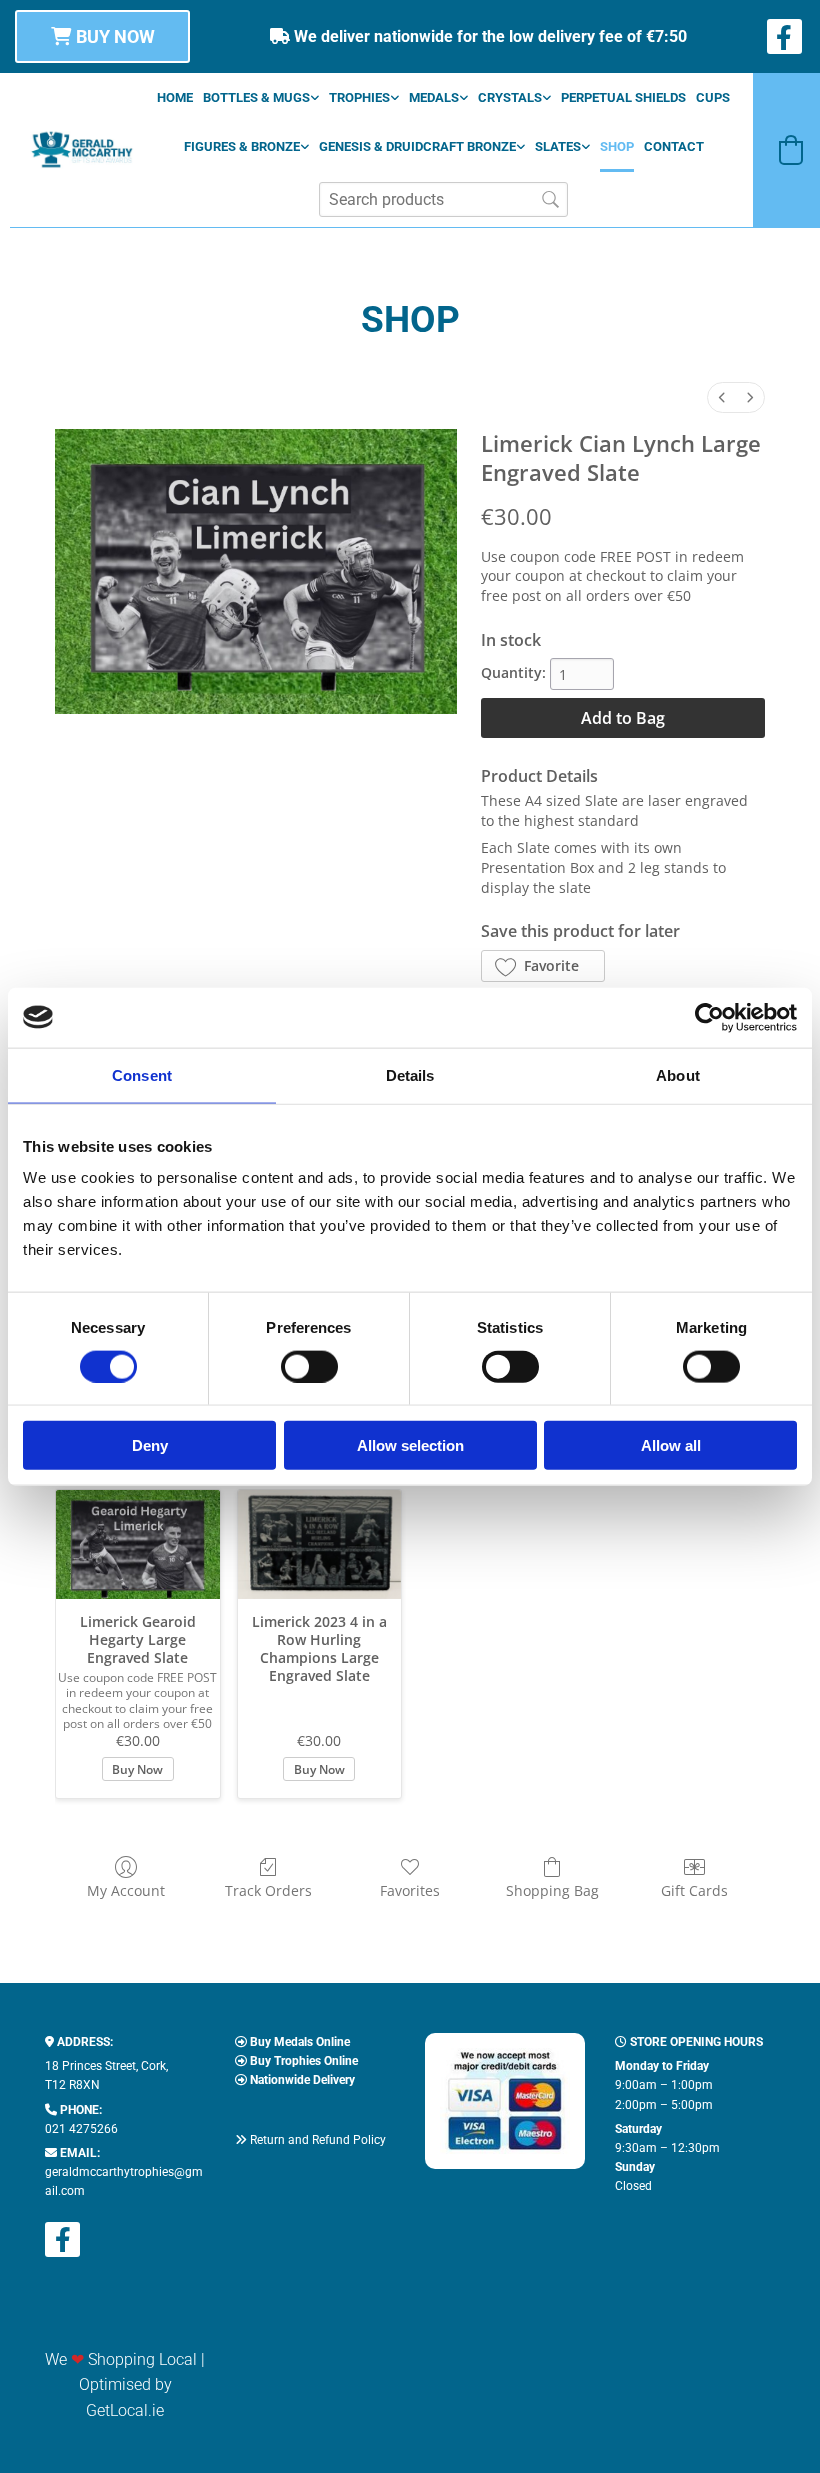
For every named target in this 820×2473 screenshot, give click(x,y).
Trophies (359, 97)
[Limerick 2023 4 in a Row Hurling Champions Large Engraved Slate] (320, 1544)
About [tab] (678, 1074)
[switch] (309, 1366)
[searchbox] (443, 199)
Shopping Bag (552, 1890)
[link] (261, 97)
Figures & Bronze (242, 146)
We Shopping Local (121, 2359)
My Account (126, 1890)
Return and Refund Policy (318, 2140)
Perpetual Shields (623, 97)
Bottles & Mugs (256, 97)
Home (175, 97)
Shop (617, 146)
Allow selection (410, 1445)
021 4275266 (81, 2129)
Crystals (510, 97)
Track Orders (268, 1890)
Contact (674, 146)
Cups (713, 97)
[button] (102, 36)
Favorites (410, 1890)
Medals (434, 97)
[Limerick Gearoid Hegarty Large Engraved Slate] (138, 1544)
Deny (150, 1445)
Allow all (671, 1445)
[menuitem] (722, 397)
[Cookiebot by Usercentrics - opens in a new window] (709, 1017)
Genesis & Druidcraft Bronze (417, 146)
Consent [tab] (142, 1074)
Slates (558, 146)
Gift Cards (694, 1890)
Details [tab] (410, 1074)
